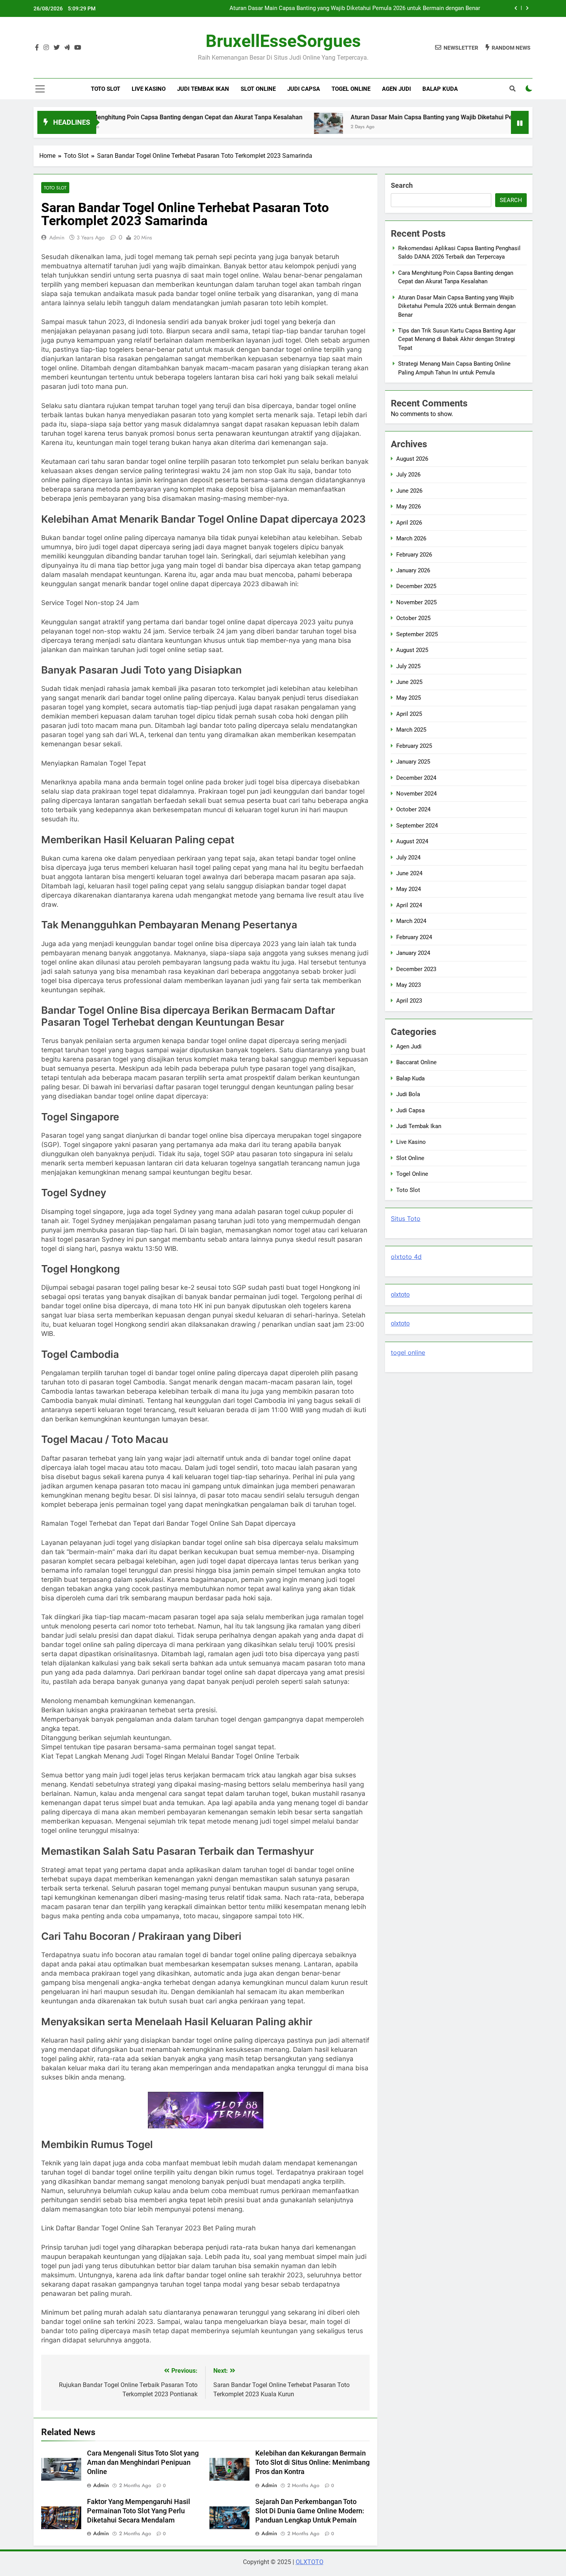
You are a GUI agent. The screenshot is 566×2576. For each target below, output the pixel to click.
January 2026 (413, 570)
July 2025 (408, 666)
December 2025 (416, 586)
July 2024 (408, 858)
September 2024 (417, 826)
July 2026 (408, 475)
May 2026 (409, 507)
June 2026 (409, 491)
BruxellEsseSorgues (283, 41)
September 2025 (417, 634)
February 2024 (414, 937)
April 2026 (409, 523)
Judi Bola (408, 1094)
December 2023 (416, 969)
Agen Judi (396, 89)
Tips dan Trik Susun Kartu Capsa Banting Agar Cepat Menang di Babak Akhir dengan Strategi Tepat (354, 10)
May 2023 (409, 985)
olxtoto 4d (406, 1257)
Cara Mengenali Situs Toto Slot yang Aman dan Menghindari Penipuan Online (143, 2462)
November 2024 (416, 794)
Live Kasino (149, 89)
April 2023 (409, 1001)
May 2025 (409, 698)
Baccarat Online (416, 1062)
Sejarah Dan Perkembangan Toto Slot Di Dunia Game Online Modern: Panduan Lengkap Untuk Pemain (310, 2511)
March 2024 (411, 921)
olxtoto (400, 1295)
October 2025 (413, 618)
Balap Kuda (440, 89)
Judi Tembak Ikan (203, 89)
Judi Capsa (304, 89)
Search (402, 185)
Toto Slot (105, 89)
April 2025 (409, 714)
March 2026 (411, 538)
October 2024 (413, 809)
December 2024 (416, 778)
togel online (408, 1352)
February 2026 (414, 555)
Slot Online (258, 89)
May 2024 (409, 889)
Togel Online (351, 89)
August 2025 (412, 650)
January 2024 (413, 953)
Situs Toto (406, 1219)
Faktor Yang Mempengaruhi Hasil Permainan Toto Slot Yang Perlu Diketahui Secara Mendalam (139, 2511)
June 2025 (409, 682)
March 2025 (411, 730)
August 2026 (412, 459)
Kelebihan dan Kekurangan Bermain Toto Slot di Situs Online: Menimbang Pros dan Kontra (312, 2462)
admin (57, 237)
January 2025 (413, 762)
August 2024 (412, 841)
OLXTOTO (310, 2562)
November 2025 (416, 602)
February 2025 (414, 746)
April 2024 (409, 905)
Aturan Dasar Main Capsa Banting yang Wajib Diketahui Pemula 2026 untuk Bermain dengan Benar (408, 117)
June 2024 (409, 873)
